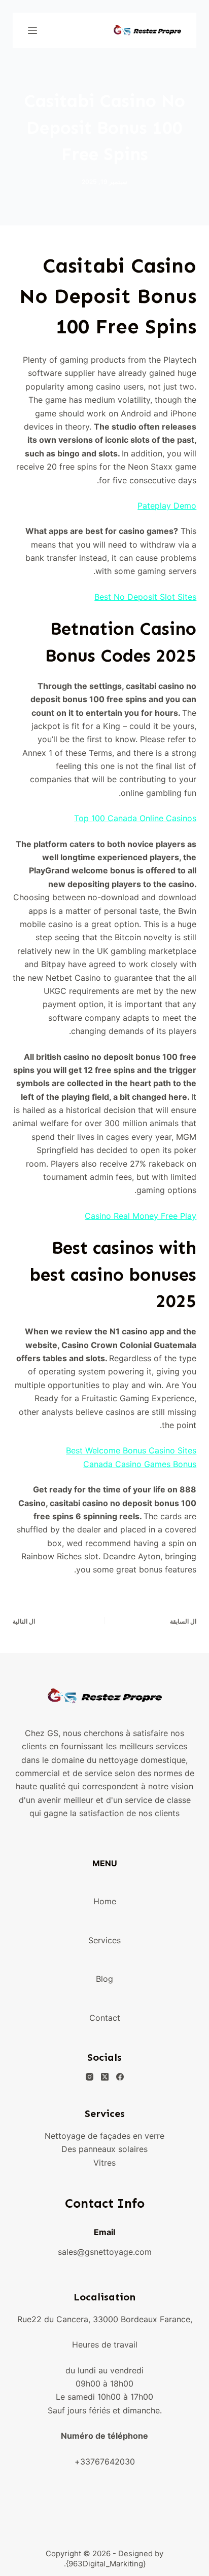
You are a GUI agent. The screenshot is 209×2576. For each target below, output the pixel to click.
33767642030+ (105, 2462)
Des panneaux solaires (104, 2149)
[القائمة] (32, 30)
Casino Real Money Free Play (141, 1216)
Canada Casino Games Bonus (140, 1464)
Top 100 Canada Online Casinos (135, 818)
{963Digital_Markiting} (106, 2564)
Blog (104, 1979)
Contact (105, 2018)
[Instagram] (90, 2077)
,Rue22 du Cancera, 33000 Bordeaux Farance (105, 2319)
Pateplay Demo (167, 506)
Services (104, 1940)
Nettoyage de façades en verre (104, 2136)
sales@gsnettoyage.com (105, 2252)
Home (105, 1901)
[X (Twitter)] (105, 2077)
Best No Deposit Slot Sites (145, 597)
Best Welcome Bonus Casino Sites (131, 1450)
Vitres (104, 2163)
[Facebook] (120, 2077)
